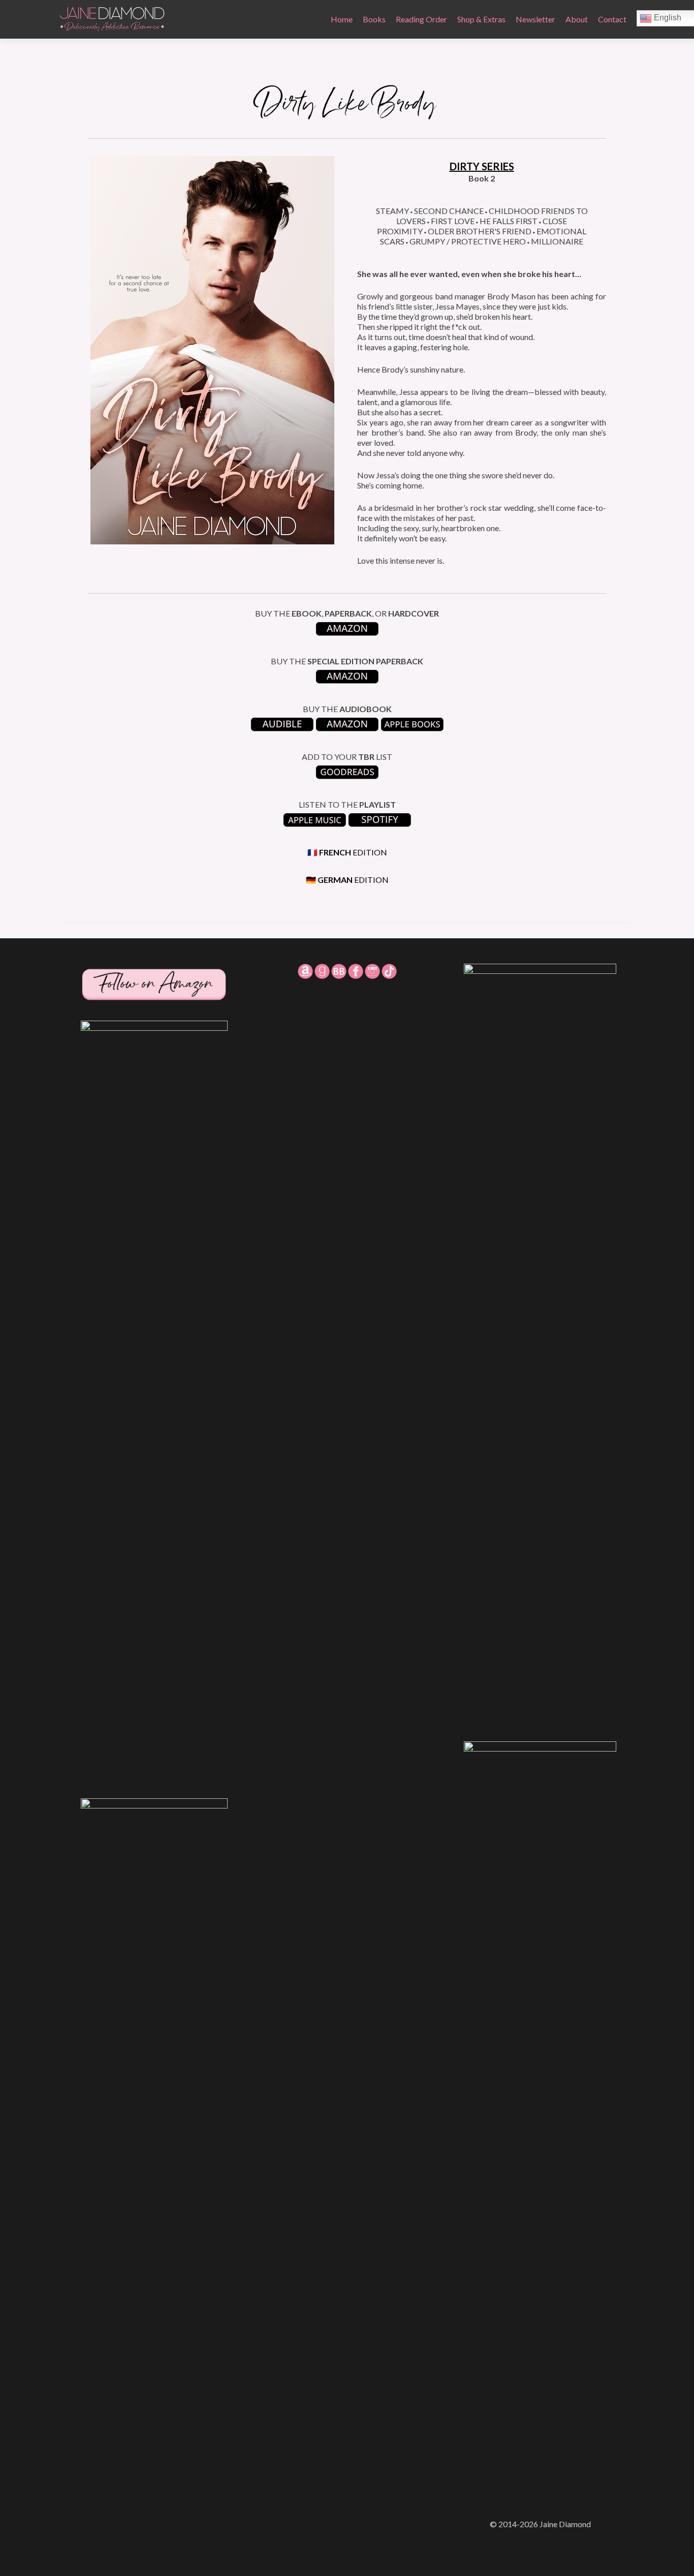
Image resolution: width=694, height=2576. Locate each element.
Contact (612, 19)
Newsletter (535, 19)
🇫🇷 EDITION (347, 852)
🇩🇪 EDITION (347, 880)
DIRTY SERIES (482, 166)
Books (374, 19)
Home (342, 19)
